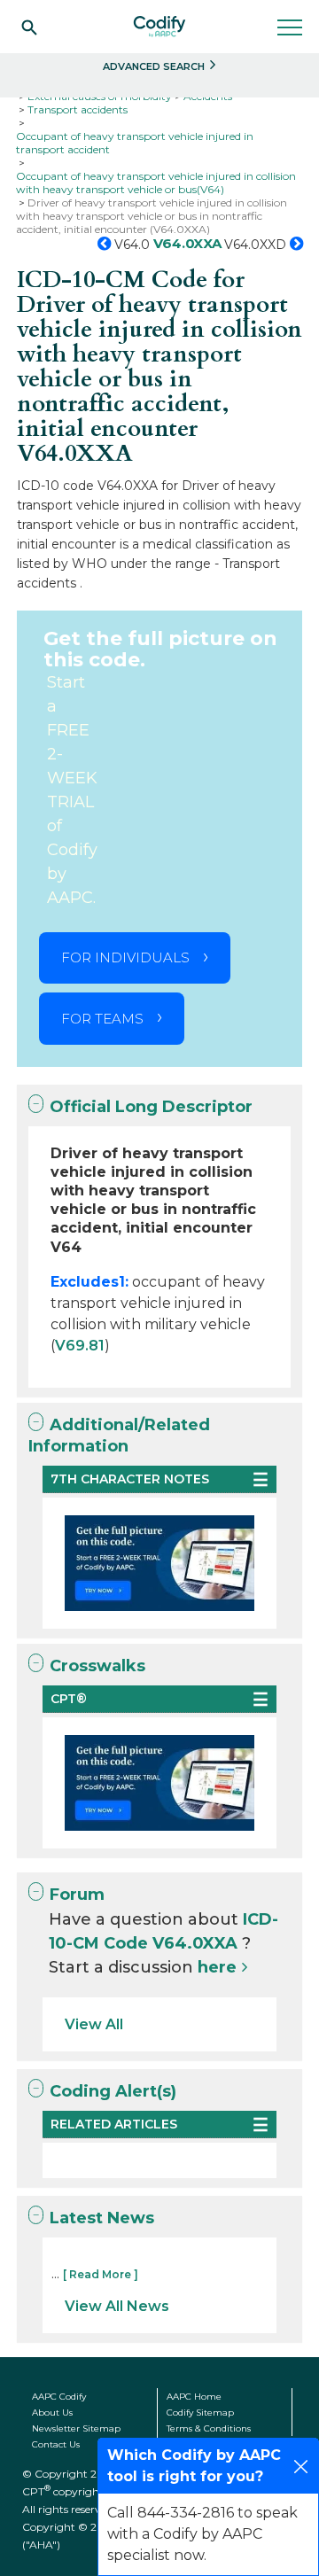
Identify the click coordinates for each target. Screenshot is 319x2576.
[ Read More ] (101, 2274)
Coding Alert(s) (113, 2091)
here (217, 1967)
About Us (52, 2413)
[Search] (29, 27)
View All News (117, 2306)
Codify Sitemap (200, 2413)
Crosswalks (97, 1666)
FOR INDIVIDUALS (125, 957)
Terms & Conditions (209, 2428)
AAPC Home (194, 2397)
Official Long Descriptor (151, 1107)
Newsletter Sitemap (76, 2428)
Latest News (102, 2218)
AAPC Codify (59, 2397)
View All (94, 2024)
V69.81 (80, 1346)
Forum (77, 1895)
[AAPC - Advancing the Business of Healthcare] (159, 27)
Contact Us (56, 2444)
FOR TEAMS (102, 1019)
